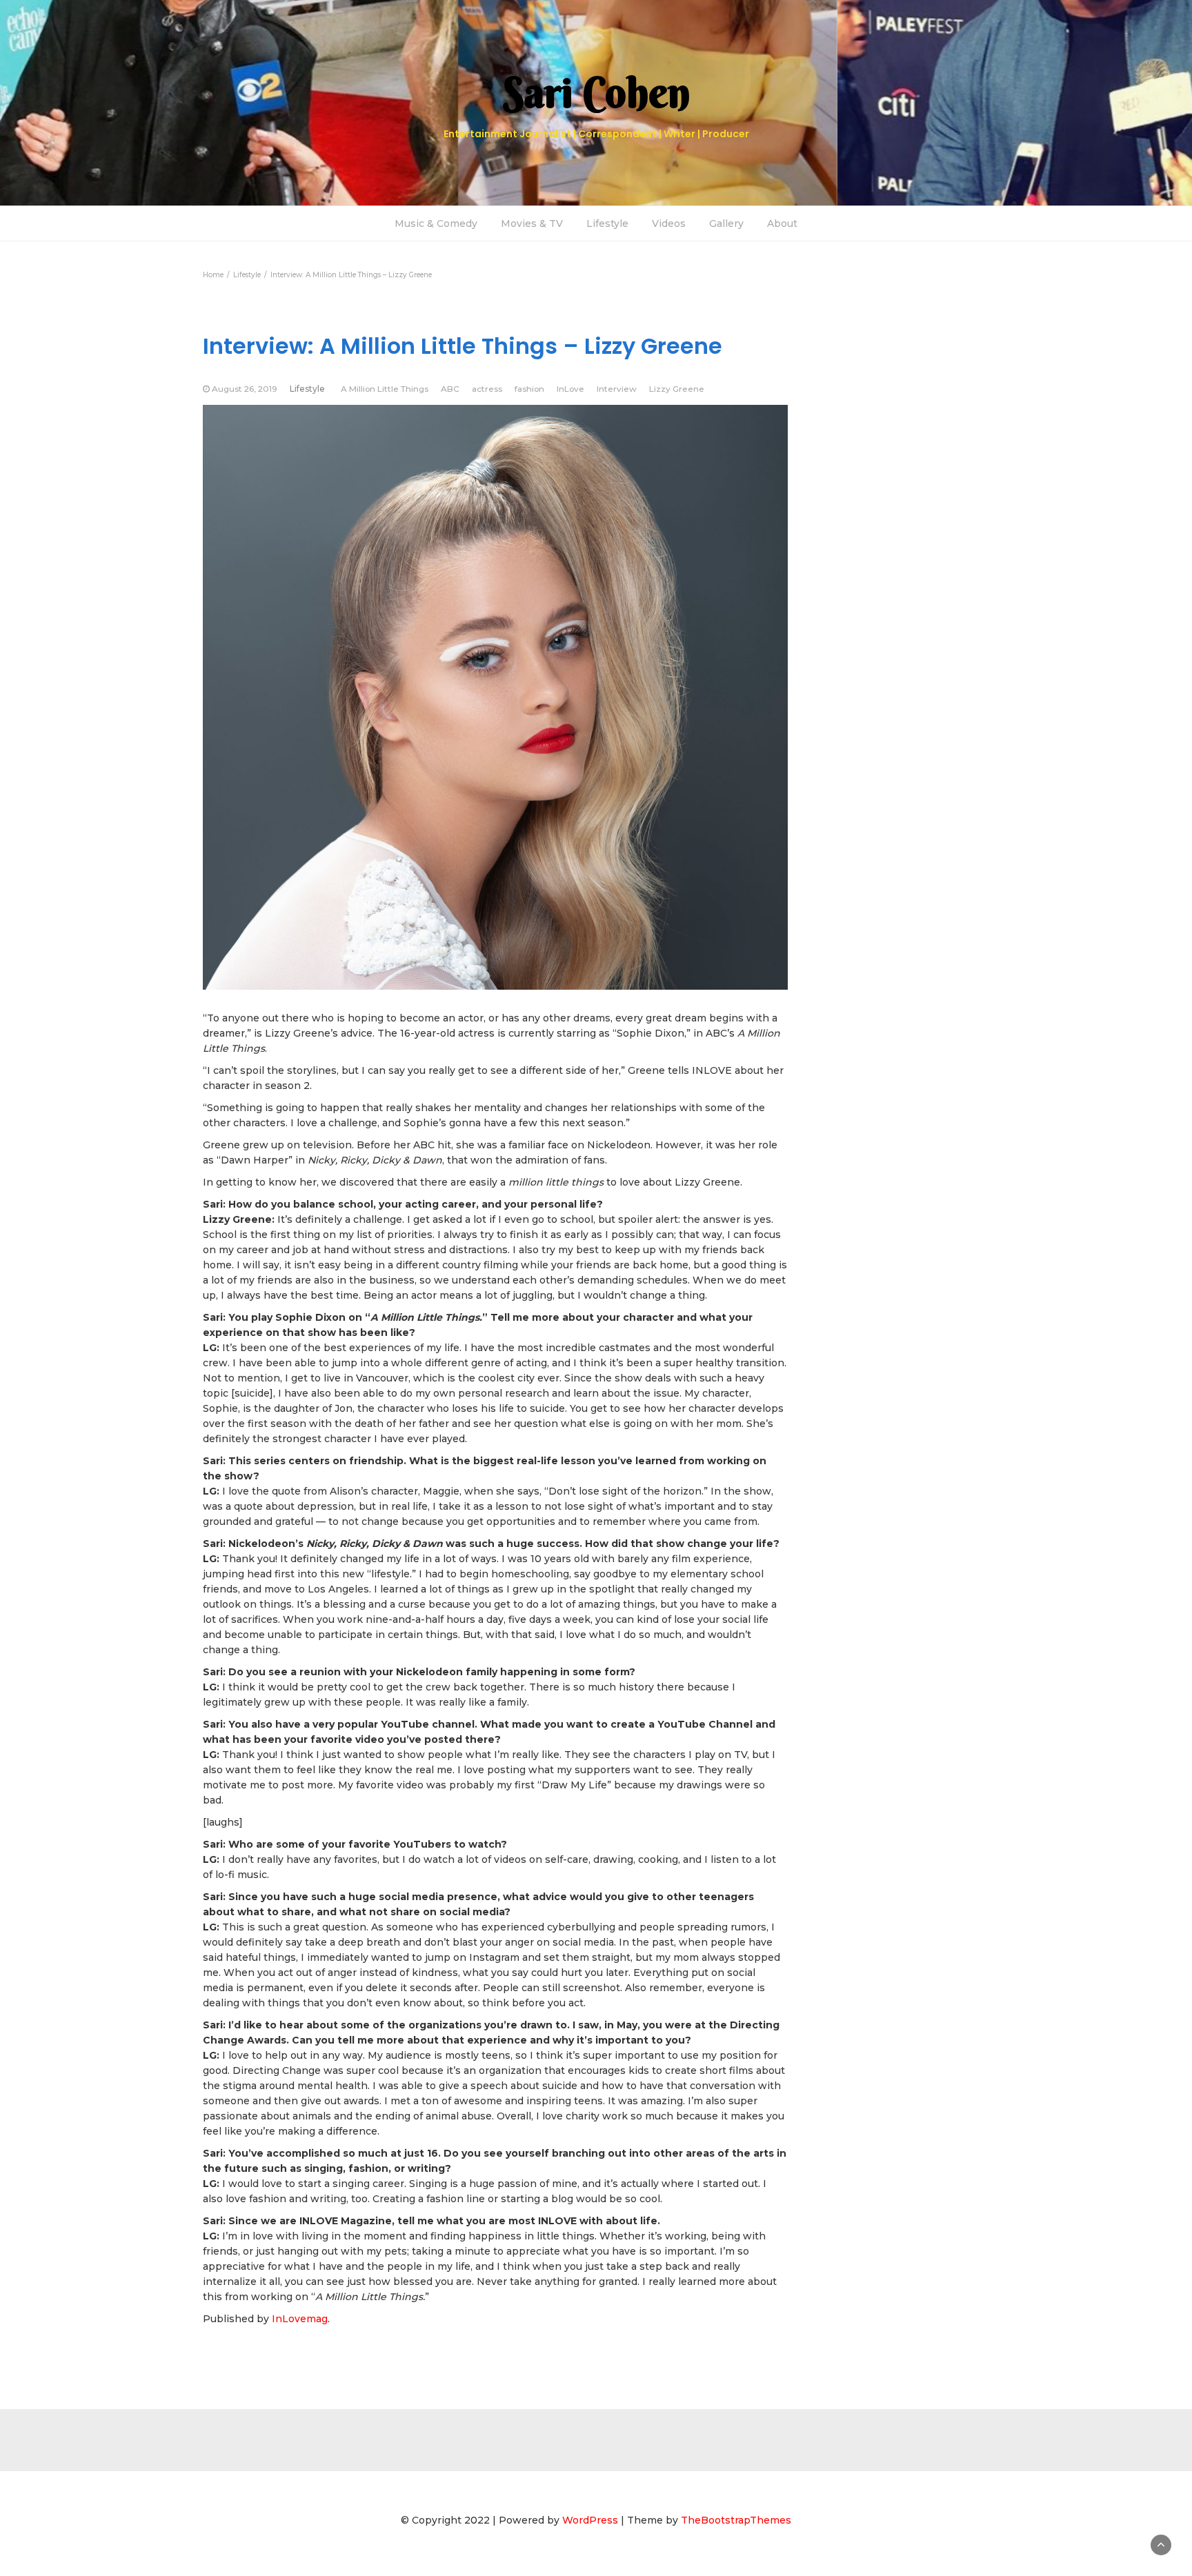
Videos (669, 223)
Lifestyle (607, 223)
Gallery (726, 223)
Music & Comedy (436, 223)
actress (487, 389)
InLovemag (300, 2319)
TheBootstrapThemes (736, 2520)
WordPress (590, 2520)
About (782, 223)
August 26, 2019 (245, 389)
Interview (617, 389)
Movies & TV (532, 223)
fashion (529, 389)
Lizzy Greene (677, 389)
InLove (570, 389)
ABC (450, 389)
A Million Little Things (385, 389)
